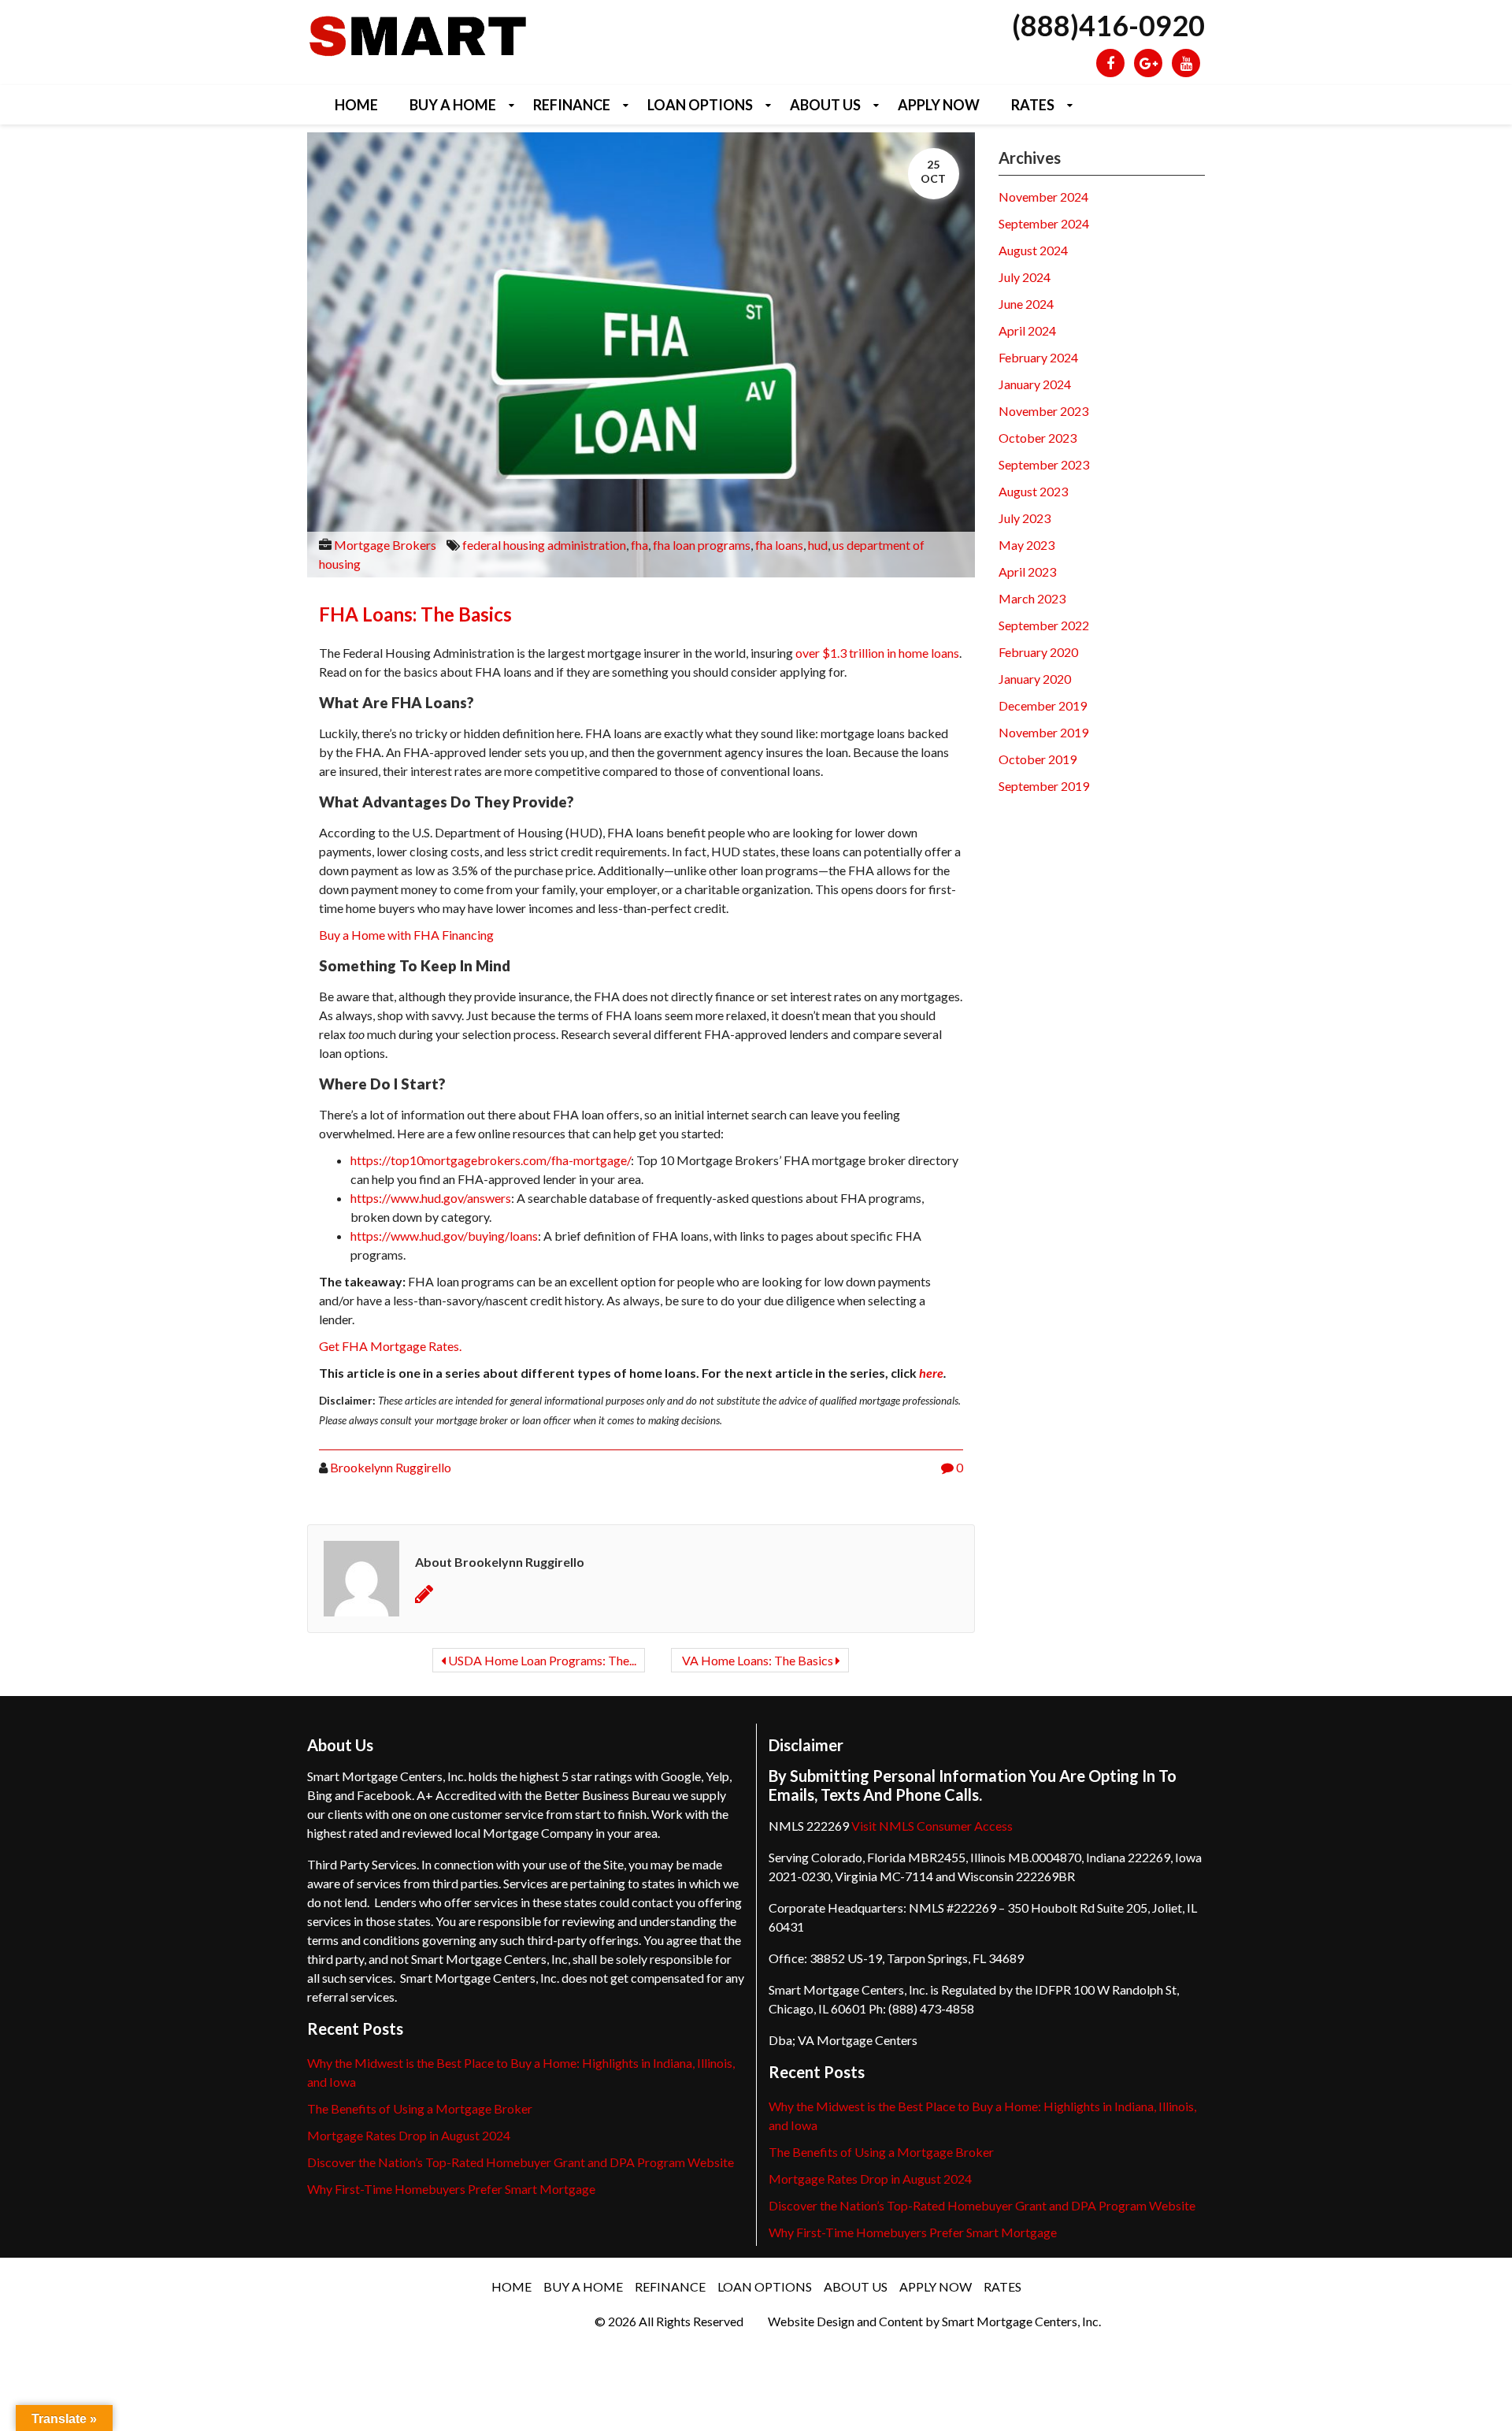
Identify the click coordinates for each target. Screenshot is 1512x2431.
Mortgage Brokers (385, 545)
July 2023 (1025, 518)
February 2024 (1038, 357)
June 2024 (1026, 304)
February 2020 (1038, 652)
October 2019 (1038, 759)
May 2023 (1027, 545)
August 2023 (1033, 491)
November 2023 (1043, 411)
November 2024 (1043, 197)
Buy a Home (453, 105)
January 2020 (1035, 679)
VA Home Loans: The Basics (758, 1660)
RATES (1033, 105)
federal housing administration (544, 545)
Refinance (572, 105)
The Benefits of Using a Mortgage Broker (420, 2108)
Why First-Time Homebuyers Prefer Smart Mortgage (451, 2189)
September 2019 (1044, 786)
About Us (825, 105)
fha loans (779, 545)
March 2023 (1032, 598)
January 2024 (1035, 384)
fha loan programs (702, 545)
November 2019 (1043, 732)
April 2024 (1027, 330)
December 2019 (1043, 705)
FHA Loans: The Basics (415, 614)
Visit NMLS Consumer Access (932, 1826)
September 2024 (1044, 223)
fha (639, 545)
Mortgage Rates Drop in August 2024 (409, 2135)
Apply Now (939, 105)
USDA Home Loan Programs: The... (541, 1660)
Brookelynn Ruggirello (391, 1467)
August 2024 (1033, 250)
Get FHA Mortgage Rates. (390, 1346)
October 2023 (1038, 438)
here (931, 1373)
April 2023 (1027, 572)
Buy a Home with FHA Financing (406, 935)
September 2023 (1044, 464)
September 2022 (1044, 625)
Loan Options (700, 105)
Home (356, 105)
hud (818, 545)
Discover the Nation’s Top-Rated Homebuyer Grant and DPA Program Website (521, 2162)
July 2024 (1025, 277)
